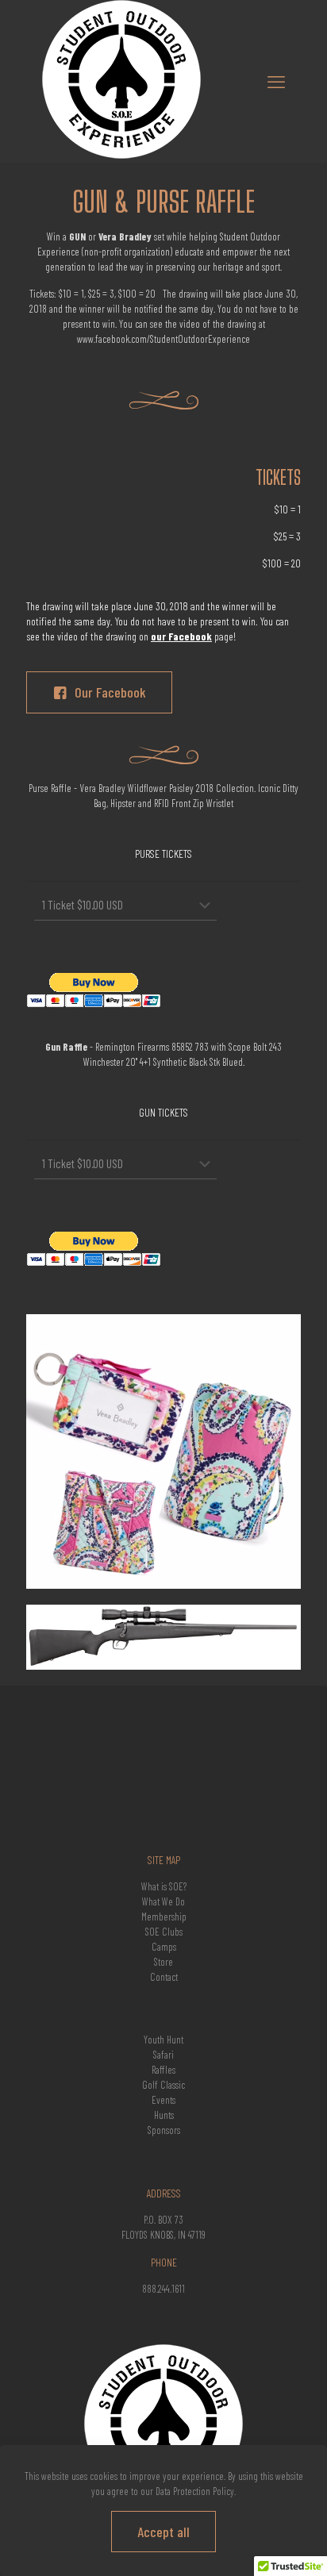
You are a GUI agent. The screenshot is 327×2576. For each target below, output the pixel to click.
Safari (163, 2055)
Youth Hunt (163, 2040)
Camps (164, 1947)
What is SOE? (164, 1886)
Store (163, 1962)
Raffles (163, 2070)
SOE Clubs (164, 1932)
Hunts (164, 2115)
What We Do (163, 1901)
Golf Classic (163, 2085)
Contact (164, 1977)
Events (163, 2100)
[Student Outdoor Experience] (121, 155)
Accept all (163, 2532)
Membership (164, 1917)
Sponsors (164, 2130)
